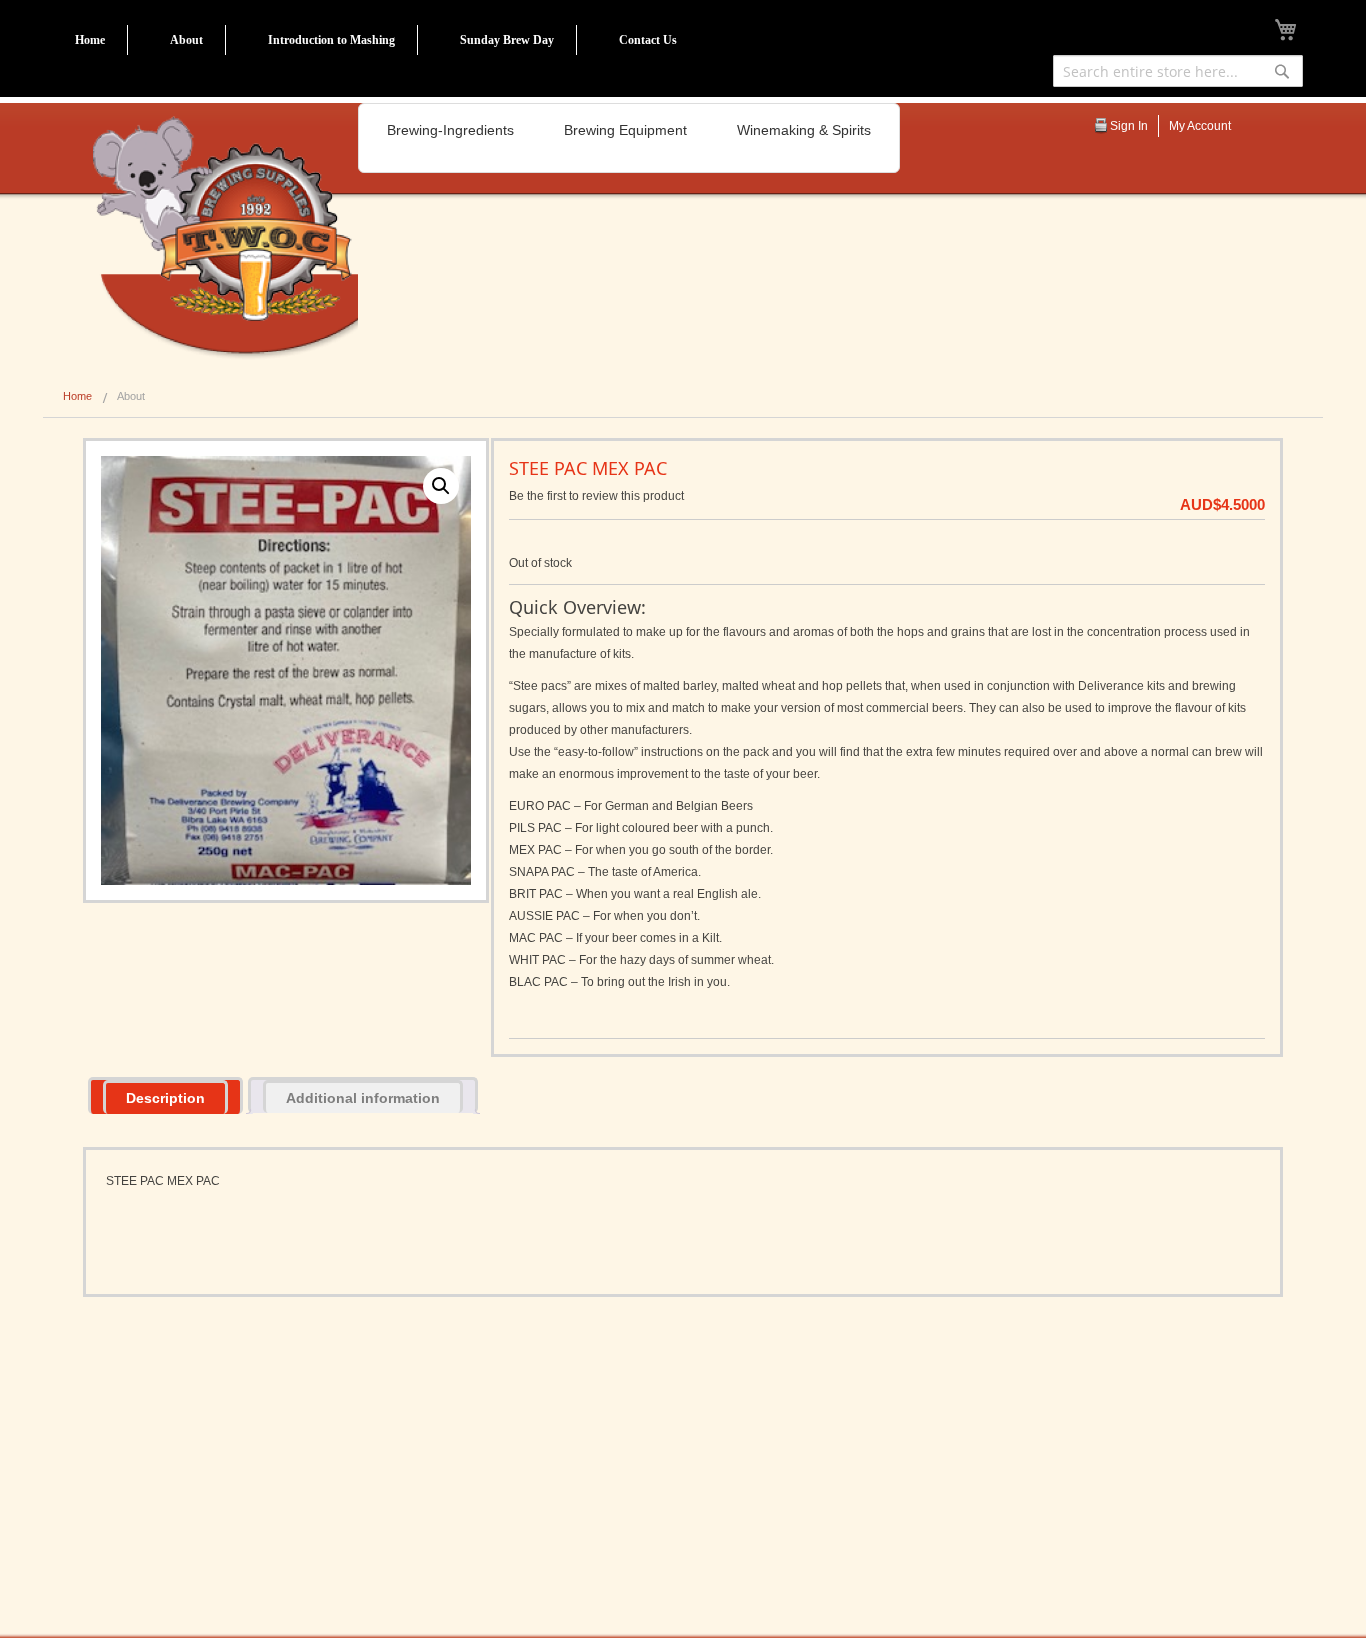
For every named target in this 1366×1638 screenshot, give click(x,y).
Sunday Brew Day (507, 40)
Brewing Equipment (625, 130)
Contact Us (648, 40)
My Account (1200, 126)
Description (165, 1098)
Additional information (363, 1098)
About (186, 40)
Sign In (1129, 126)
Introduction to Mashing (331, 40)
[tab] (165, 1095)
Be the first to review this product (596, 496)
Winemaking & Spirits (804, 130)
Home (90, 40)
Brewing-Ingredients (450, 130)
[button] (441, 486)
